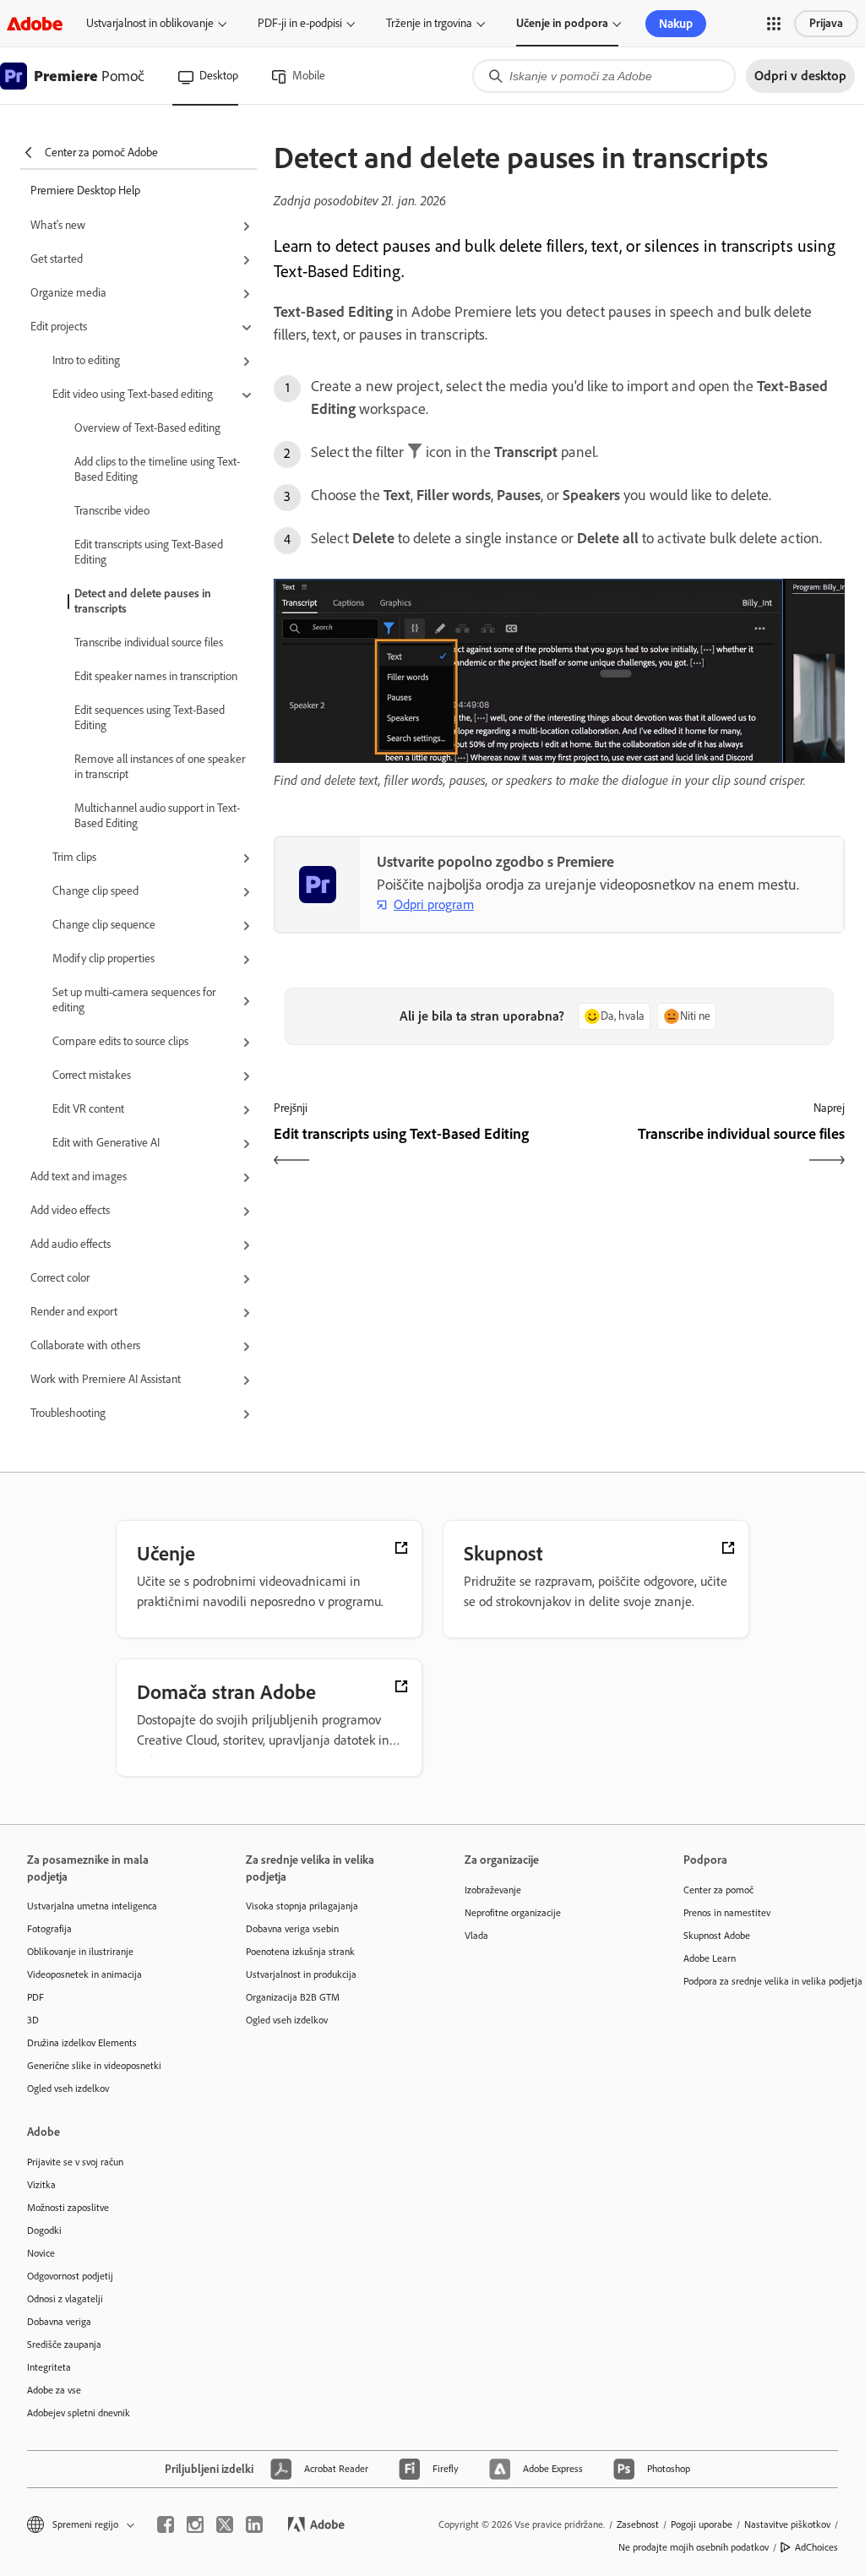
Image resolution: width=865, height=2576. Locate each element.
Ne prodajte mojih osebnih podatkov (694, 2547)
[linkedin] (254, 2524)
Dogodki (44, 2230)
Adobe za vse (54, 2390)
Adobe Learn (710, 1958)
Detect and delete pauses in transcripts (143, 601)
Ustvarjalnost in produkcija (301, 1974)
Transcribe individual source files (149, 643)
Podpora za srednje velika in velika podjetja (767, 1981)
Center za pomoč (718, 1890)
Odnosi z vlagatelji (65, 2299)
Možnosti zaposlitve (68, 2208)
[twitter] (225, 2524)
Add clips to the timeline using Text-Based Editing (157, 469)
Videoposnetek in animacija (84, 1974)
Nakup (676, 24)
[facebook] (166, 2524)
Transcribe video (112, 511)
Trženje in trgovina (429, 23)
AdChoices (816, 2547)
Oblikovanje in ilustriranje (80, 1952)
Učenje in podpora (562, 23)
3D (33, 2020)
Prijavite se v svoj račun (75, 2162)
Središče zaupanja (64, 2345)
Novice (41, 2253)
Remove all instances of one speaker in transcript (160, 767)
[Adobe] (35, 23)
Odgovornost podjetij (70, 2276)
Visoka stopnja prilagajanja (302, 1906)
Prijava (826, 23)
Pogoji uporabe (702, 2524)
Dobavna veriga (59, 2322)
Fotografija (49, 1929)
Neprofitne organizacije (513, 1913)
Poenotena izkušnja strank (300, 1952)
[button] (774, 24)
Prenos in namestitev (727, 1913)
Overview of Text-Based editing (147, 428)
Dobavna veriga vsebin (292, 1929)
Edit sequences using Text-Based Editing (150, 718)
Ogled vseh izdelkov (68, 2089)
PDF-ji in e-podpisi (300, 23)
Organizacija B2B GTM (293, 1997)
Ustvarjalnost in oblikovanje (150, 23)
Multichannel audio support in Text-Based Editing (157, 816)
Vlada (476, 1936)
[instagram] (195, 2524)
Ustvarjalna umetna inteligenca (92, 1906)
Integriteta (49, 2367)
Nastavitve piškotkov (787, 2524)
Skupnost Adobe (717, 1936)
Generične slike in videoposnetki (94, 2066)
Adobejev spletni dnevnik (79, 2413)
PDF (35, 1997)
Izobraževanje (493, 1890)
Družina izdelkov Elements (82, 2043)
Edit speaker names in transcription (156, 676)
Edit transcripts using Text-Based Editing (149, 552)
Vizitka (41, 2185)
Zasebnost (638, 2524)
